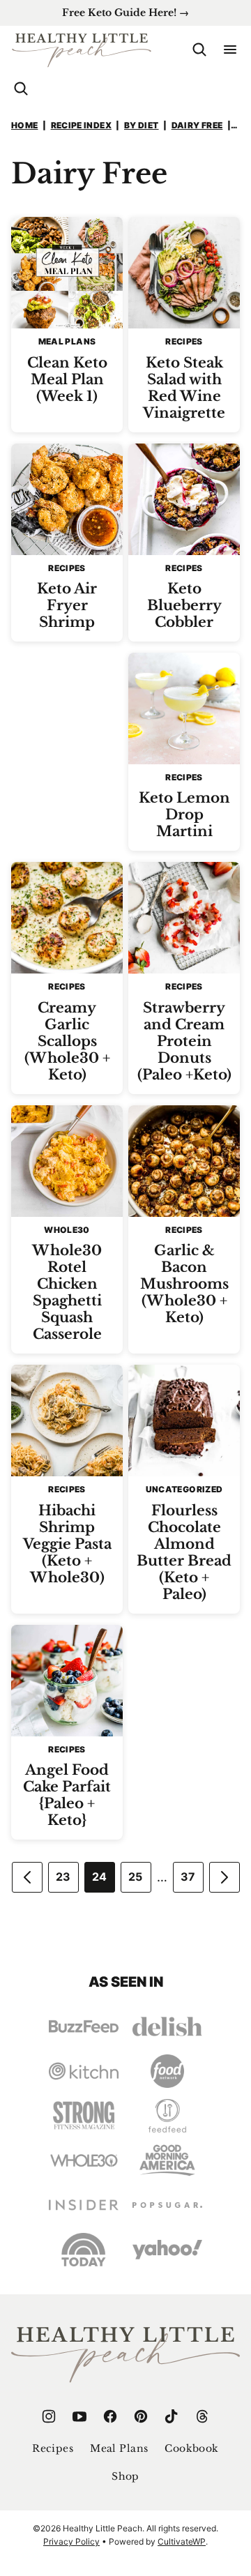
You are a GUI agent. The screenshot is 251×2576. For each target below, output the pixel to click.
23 (63, 1877)
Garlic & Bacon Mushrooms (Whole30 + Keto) (184, 1284)
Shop (125, 2476)
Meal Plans (119, 2448)
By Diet (142, 125)
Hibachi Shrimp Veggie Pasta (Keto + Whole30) (67, 1544)
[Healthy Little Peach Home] (82, 50)
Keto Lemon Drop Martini (184, 815)
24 (100, 1877)
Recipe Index (81, 125)
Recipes (53, 2448)
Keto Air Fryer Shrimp (67, 605)
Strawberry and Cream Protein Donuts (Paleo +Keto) (184, 1041)
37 (188, 1877)
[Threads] (202, 2416)
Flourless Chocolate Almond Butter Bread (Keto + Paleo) (184, 1552)
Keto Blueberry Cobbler (184, 605)
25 (136, 1877)
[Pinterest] (141, 2416)
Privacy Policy (71, 2541)
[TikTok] (172, 2416)
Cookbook (191, 2448)
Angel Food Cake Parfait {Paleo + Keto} (67, 1795)
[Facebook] (110, 2416)
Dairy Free (197, 125)
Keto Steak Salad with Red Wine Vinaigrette (184, 388)
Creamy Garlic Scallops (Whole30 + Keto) (67, 1041)
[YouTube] (79, 2416)
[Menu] (230, 50)
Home (24, 125)
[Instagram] (49, 2416)
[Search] (199, 50)
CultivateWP (182, 2541)
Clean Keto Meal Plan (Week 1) (67, 379)
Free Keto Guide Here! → (125, 13)
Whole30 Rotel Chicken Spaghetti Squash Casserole (67, 1292)
